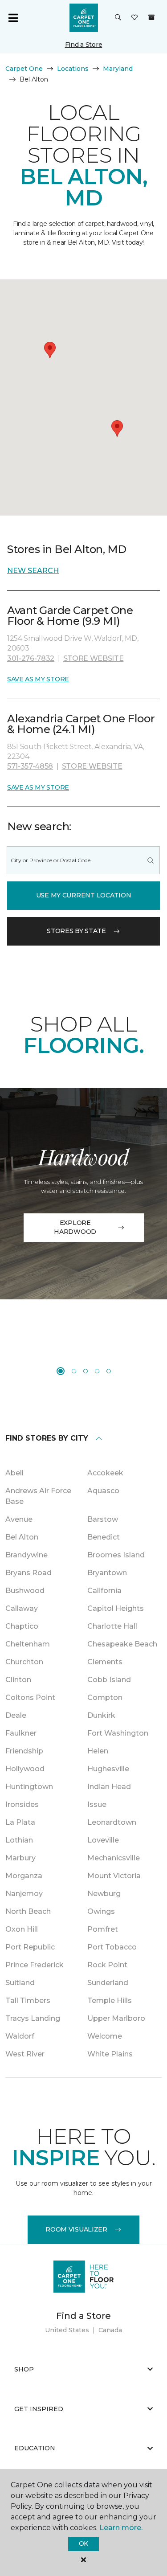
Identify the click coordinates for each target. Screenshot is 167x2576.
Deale (16, 1715)
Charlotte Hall (112, 1626)
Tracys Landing (33, 2018)
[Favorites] (134, 18)
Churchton (24, 1662)
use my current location (84, 895)
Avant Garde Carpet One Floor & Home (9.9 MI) (70, 616)
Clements (105, 1662)
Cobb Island (109, 1680)
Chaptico (22, 1626)
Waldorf (20, 2036)
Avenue (19, 1519)
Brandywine (26, 1555)
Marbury (20, 1858)
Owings (101, 1911)
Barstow (103, 1519)
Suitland (20, 1983)
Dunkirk (101, 1715)
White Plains (110, 2054)
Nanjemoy (24, 1894)
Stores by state (76, 931)
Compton (105, 1698)
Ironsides (22, 1804)
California (104, 1591)
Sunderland (108, 1983)
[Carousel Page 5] (109, 1371)
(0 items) (151, 17)
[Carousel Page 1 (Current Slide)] (61, 1371)
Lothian (19, 1840)
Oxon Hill (22, 1929)
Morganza (24, 1876)
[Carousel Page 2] (74, 1371)
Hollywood (25, 1769)
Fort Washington (118, 1733)
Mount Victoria (114, 1876)
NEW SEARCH (33, 571)
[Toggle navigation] (13, 18)
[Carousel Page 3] (86, 1371)
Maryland (118, 69)
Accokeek (105, 1473)
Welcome (105, 2036)
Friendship (24, 1751)
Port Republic (30, 1947)
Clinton (18, 1680)
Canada (110, 2330)
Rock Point (107, 1965)
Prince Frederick (35, 1965)
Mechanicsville (114, 1858)
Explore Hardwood (75, 1227)
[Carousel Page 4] (97, 1371)
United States (67, 2330)
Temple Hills (110, 2001)
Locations (73, 69)
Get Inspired (39, 2409)
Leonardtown (112, 1822)
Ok (83, 2543)
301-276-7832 (31, 658)
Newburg (104, 1894)
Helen (98, 1751)
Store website (94, 658)
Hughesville (108, 1769)
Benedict (104, 1537)
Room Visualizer (76, 2229)
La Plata (20, 1822)
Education (35, 2448)
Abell (14, 1473)
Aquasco (103, 1491)
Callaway (22, 1608)
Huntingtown (29, 1787)
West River (25, 2054)
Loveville (103, 1840)
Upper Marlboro (116, 2018)
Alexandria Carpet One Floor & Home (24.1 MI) (81, 724)
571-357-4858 (30, 766)
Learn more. (121, 2528)
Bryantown (107, 1573)
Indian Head (109, 1787)
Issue (97, 1804)
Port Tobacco (112, 1947)
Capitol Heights (116, 1608)
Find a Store (84, 45)
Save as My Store (38, 679)
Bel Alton (22, 1537)
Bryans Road (29, 1573)
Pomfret (103, 1929)
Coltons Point (30, 1698)
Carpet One (24, 69)
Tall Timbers (28, 2001)
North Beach (28, 1911)
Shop (24, 2369)
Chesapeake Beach (122, 1644)
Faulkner (21, 1733)
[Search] (151, 860)
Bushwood (25, 1591)
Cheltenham (28, 1644)
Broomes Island (116, 1555)
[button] (118, 18)
